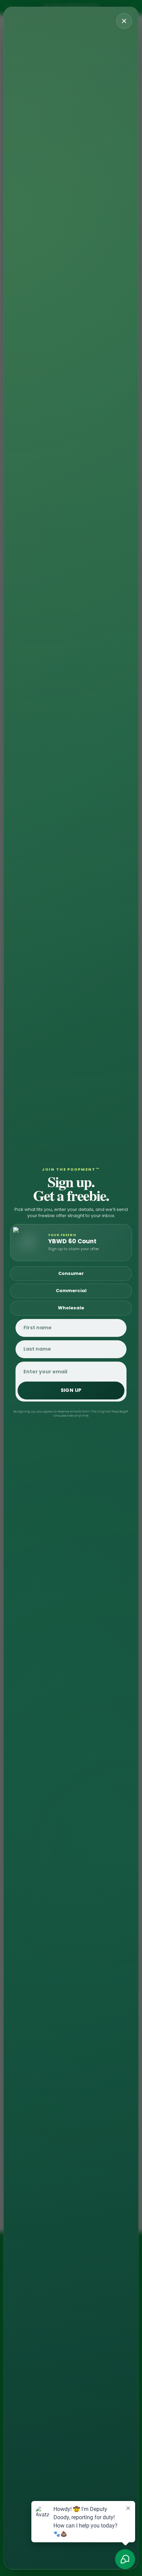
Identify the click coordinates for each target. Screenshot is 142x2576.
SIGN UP (71, 1390)
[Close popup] (124, 21)
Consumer (71, 1273)
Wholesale (71, 1308)
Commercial (71, 1291)
